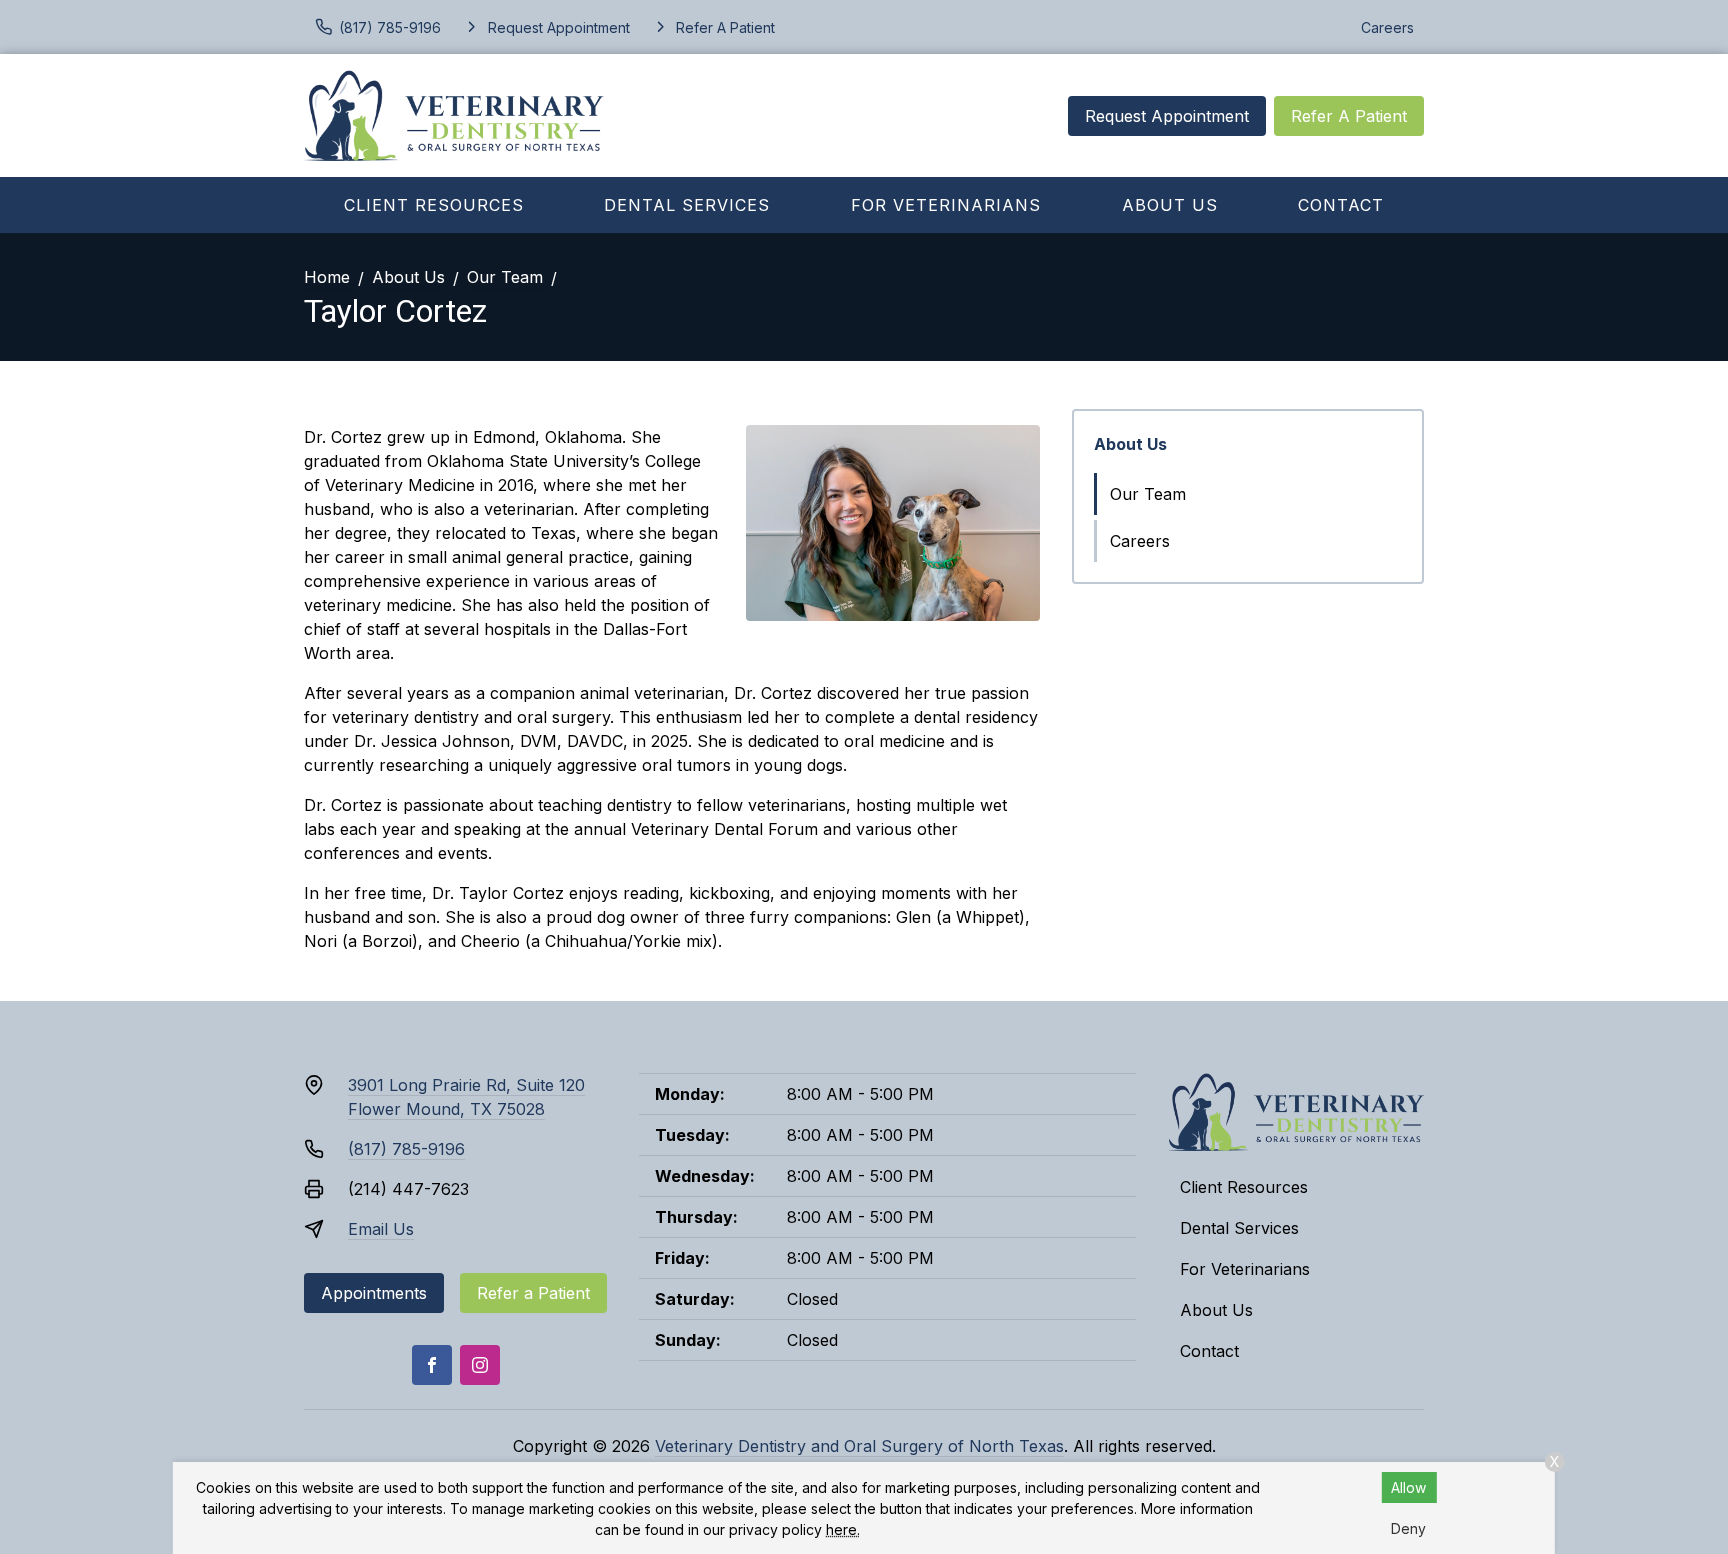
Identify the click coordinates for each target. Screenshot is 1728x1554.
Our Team (505, 277)
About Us (1170, 205)
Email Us (381, 1229)
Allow (1408, 1487)
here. (843, 1529)
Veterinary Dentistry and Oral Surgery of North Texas (859, 1446)
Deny (1408, 1528)
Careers (1387, 27)
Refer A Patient (1349, 116)
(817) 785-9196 (406, 1149)
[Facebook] (432, 1365)
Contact (1341, 205)
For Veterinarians (946, 205)
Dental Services (687, 205)
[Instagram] (480, 1365)
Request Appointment (1167, 116)
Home (327, 277)
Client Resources (434, 205)
